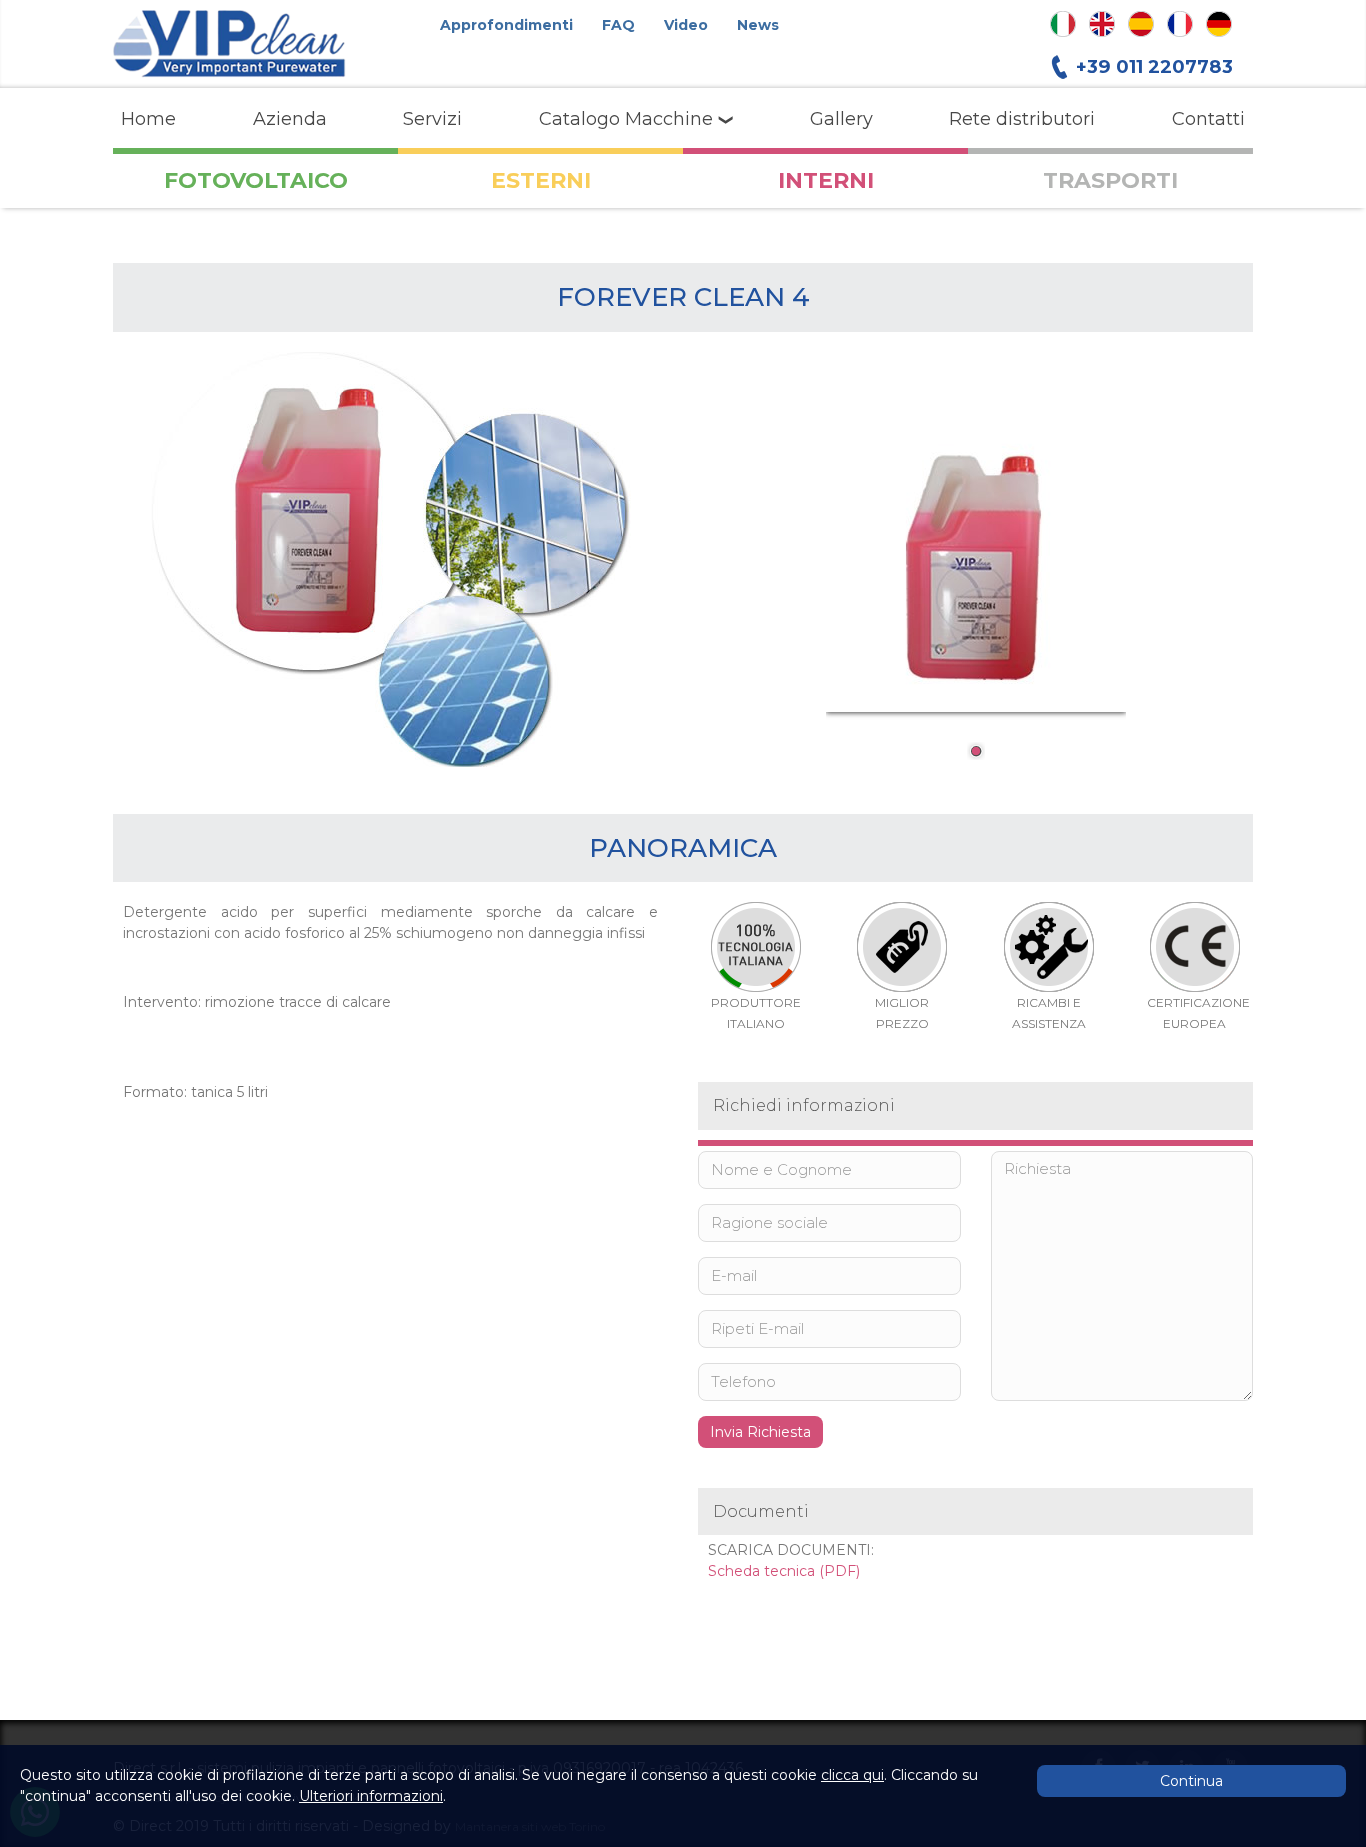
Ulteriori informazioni (371, 1796)
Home (148, 119)
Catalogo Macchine (628, 119)
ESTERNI (541, 180)
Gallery (841, 119)
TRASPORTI (1110, 180)
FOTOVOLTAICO (256, 180)
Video (686, 25)
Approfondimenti (506, 25)
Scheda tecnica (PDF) (784, 1571)
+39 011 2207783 (1154, 66)
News (758, 25)
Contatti (1208, 119)
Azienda (290, 119)
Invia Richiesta (760, 1432)
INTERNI (826, 180)
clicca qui (852, 1775)
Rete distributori (1022, 119)
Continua (1191, 1781)
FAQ (618, 25)
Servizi (432, 119)
